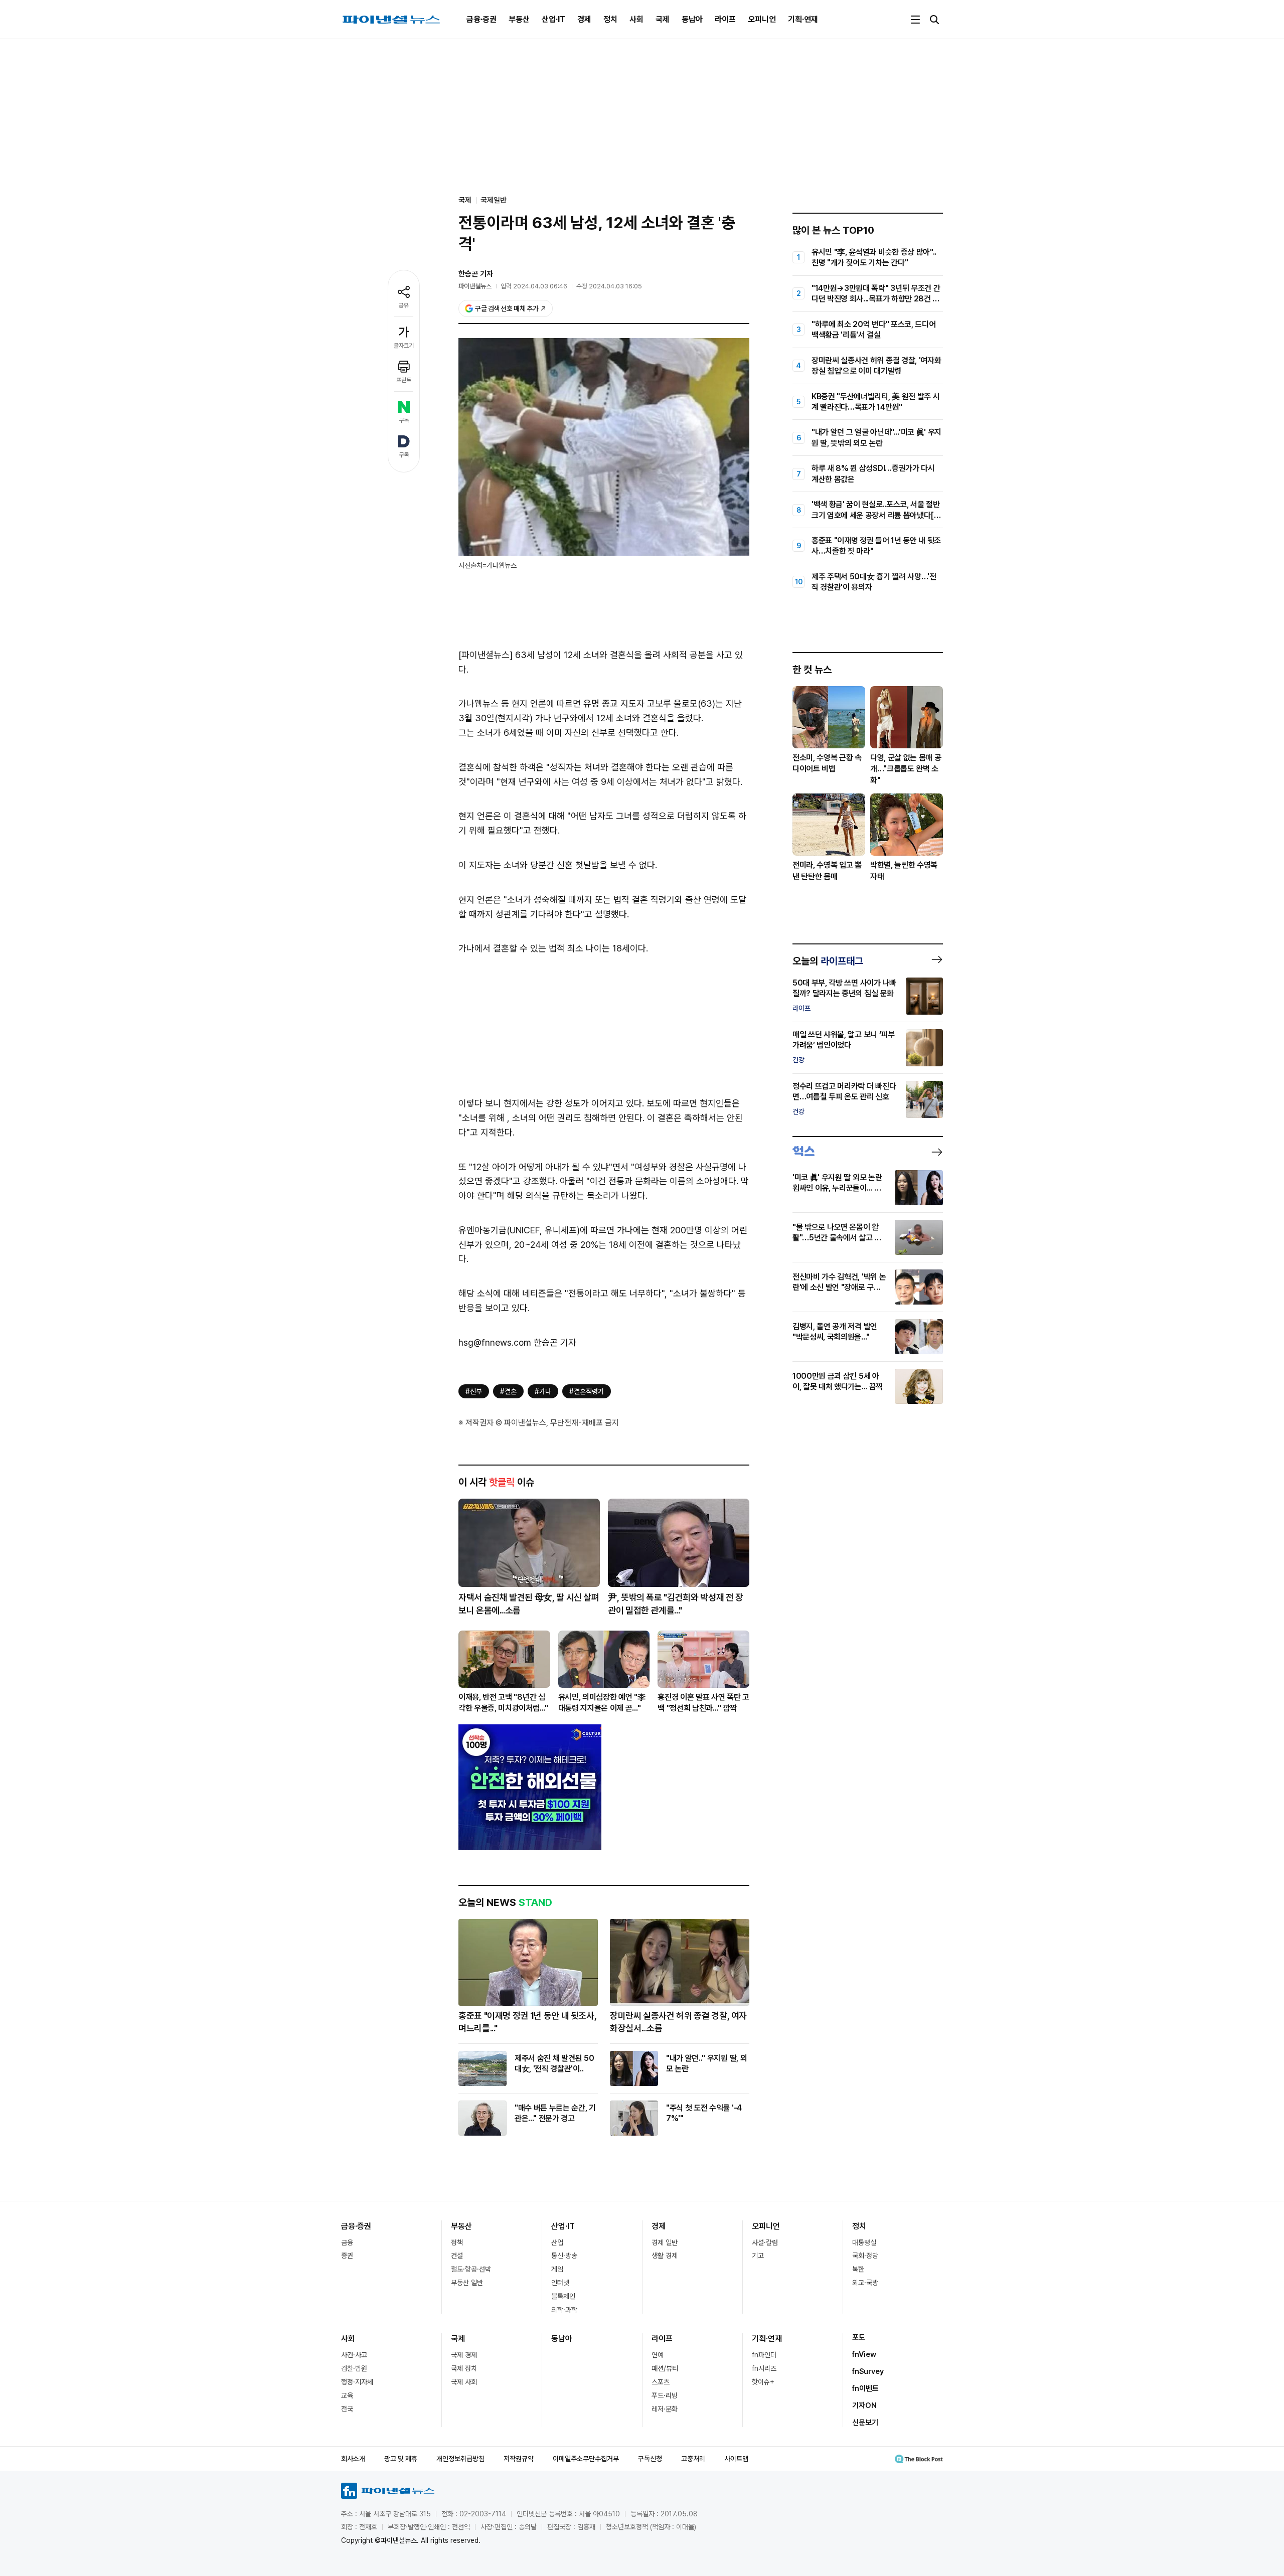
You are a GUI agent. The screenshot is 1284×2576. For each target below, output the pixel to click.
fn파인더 (764, 2355)
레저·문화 (665, 2409)
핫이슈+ (763, 2382)
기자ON (864, 2405)
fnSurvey (868, 2371)
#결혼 (508, 1391)
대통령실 (864, 2242)
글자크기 (404, 346)
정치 (610, 19)
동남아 (692, 19)
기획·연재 (803, 19)
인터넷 (560, 2283)
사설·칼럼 (765, 2242)
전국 (347, 2409)
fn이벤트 (865, 2388)
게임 (557, 2269)
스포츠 (661, 2382)
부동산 (519, 19)
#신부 (474, 1391)
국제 (663, 19)
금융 (347, 2242)
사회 (636, 19)
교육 (347, 2395)
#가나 (543, 1391)
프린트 (404, 380)
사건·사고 (354, 2355)
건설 (457, 2256)
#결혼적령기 (587, 1391)
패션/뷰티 (665, 2368)
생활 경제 (665, 2256)
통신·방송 (564, 2256)
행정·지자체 (357, 2382)
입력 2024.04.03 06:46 (534, 286)
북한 (858, 2269)
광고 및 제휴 (401, 2459)
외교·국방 (865, 2283)
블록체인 (563, 2296)
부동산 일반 (467, 2283)
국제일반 (494, 200)
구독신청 (650, 2459)
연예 (658, 2355)
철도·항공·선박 (471, 2269)
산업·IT (553, 19)
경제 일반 (665, 2242)
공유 (404, 305)
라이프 (725, 19)
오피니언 (762, 19)
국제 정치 (464, 2368)
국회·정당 (865, 2256)
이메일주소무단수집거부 (586, 2459)
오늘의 (828, 961)
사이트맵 (736, 2459)
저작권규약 (519, 2459)
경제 (584, 19)
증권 (347, 2256)
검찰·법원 (354, 2368)
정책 (457, 2242)
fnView (864, 2354)
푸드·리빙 (665, 2395)
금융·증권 (481, 19)
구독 (404, 420)
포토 (859, 2337)
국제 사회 (464, 2382)
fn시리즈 (764, 2368)
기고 (758, 2256)
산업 (557, 2242)
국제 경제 (464, 2355)
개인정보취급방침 (460, 2459)
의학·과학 (564, 2310)
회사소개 (353, 2459)
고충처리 (693, 2459)
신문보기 (865, 2423)
